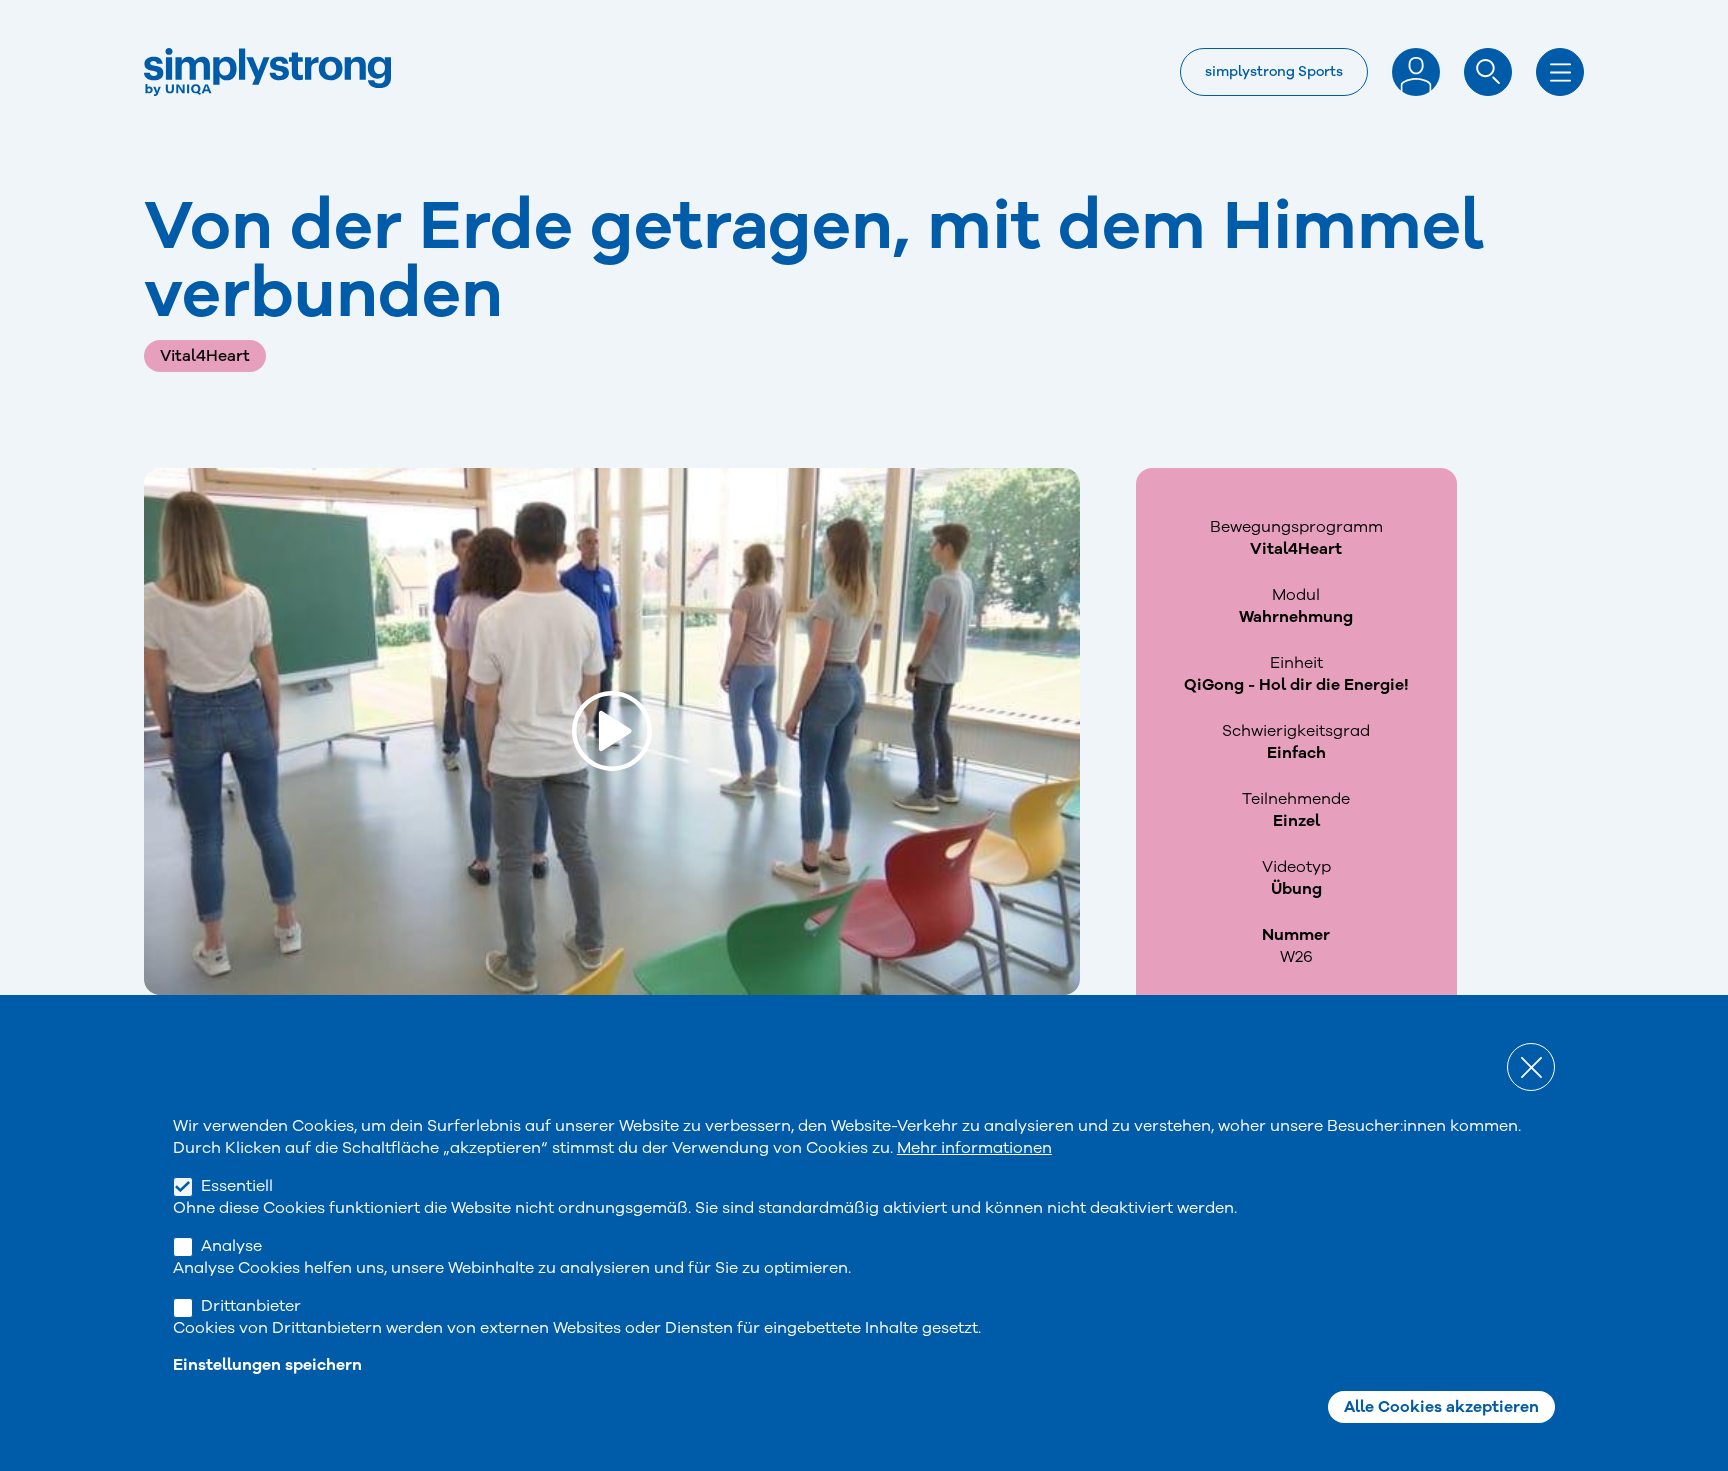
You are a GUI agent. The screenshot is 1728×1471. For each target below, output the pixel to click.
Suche (1488, 72)
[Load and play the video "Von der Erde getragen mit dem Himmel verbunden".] (612, 731)
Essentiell (237, 1186)
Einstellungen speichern (267, 1364)
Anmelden (1416, 72)
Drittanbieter (251, 1306)
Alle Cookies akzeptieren (1441, 1407)
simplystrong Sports (1274, 71)
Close (1531, 1067)
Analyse (231, 1246)
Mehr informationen (974, 1148)
